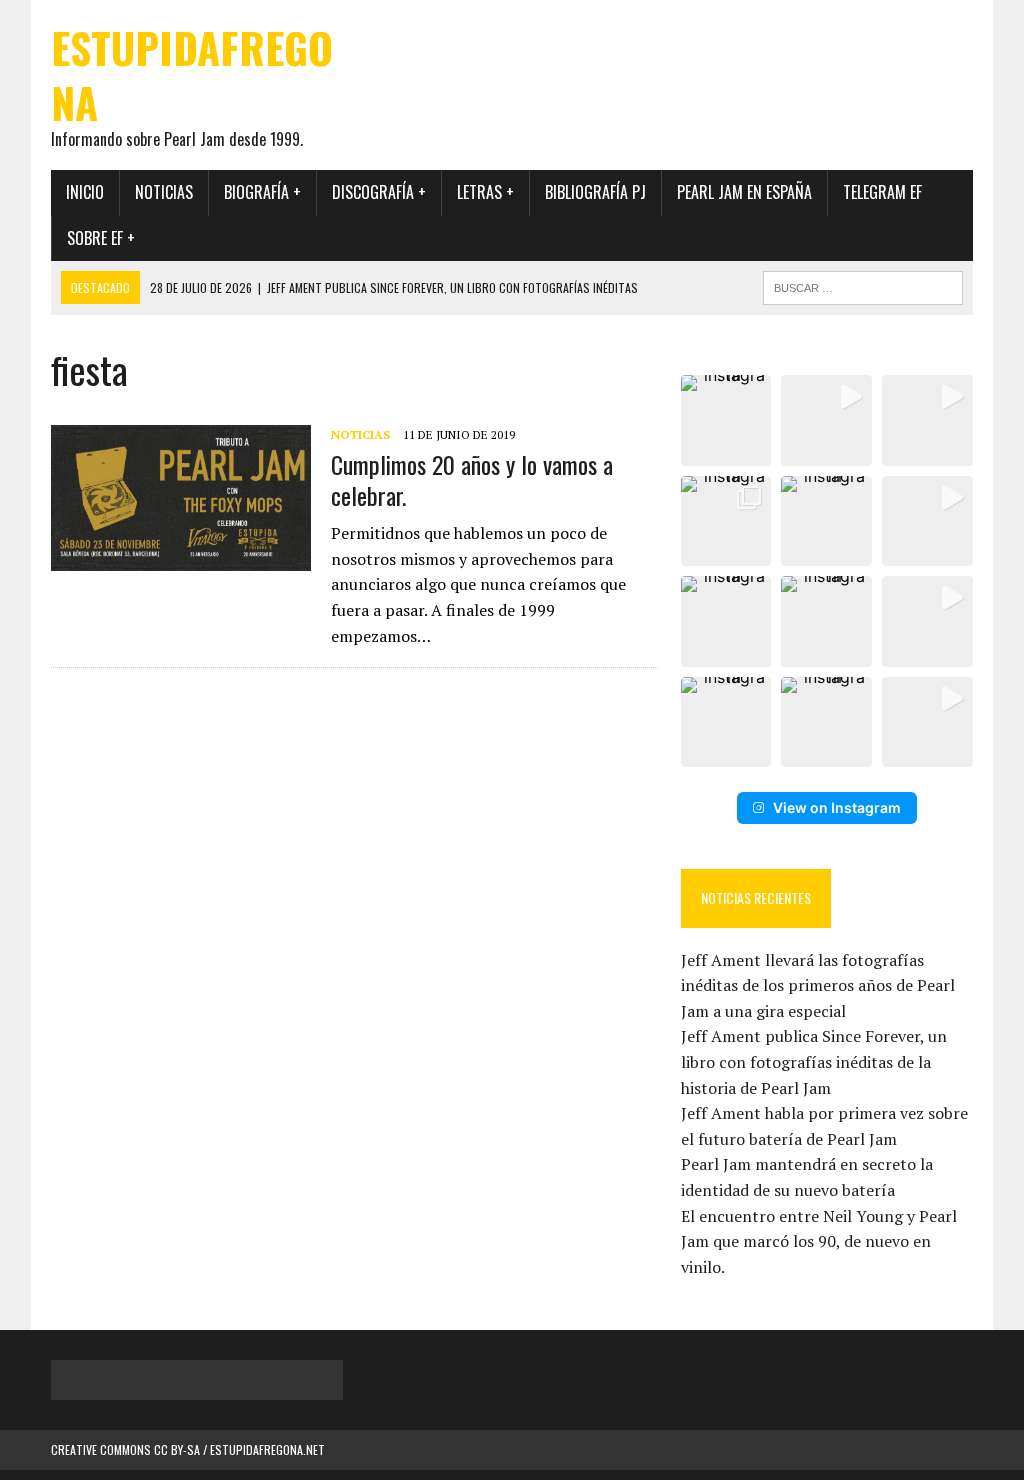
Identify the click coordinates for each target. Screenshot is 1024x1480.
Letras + (485, 192)
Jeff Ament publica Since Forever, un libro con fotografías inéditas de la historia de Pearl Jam (814, 1061)
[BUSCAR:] (863, 285)
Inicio (85, 192)
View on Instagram (837, 807)
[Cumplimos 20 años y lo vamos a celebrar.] (181, 557)
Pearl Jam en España (744, 192)
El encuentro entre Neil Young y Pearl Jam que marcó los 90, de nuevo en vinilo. (819, 1241)
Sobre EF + (101, 238)
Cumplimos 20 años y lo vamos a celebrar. (472, 479)
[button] (726, 420)
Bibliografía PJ (595, 192)
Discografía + (379, 192)
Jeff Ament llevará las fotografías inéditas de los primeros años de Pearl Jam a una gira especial (818, 985)
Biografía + (262, 192)
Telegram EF (882, 192)
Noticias (164, 192)
